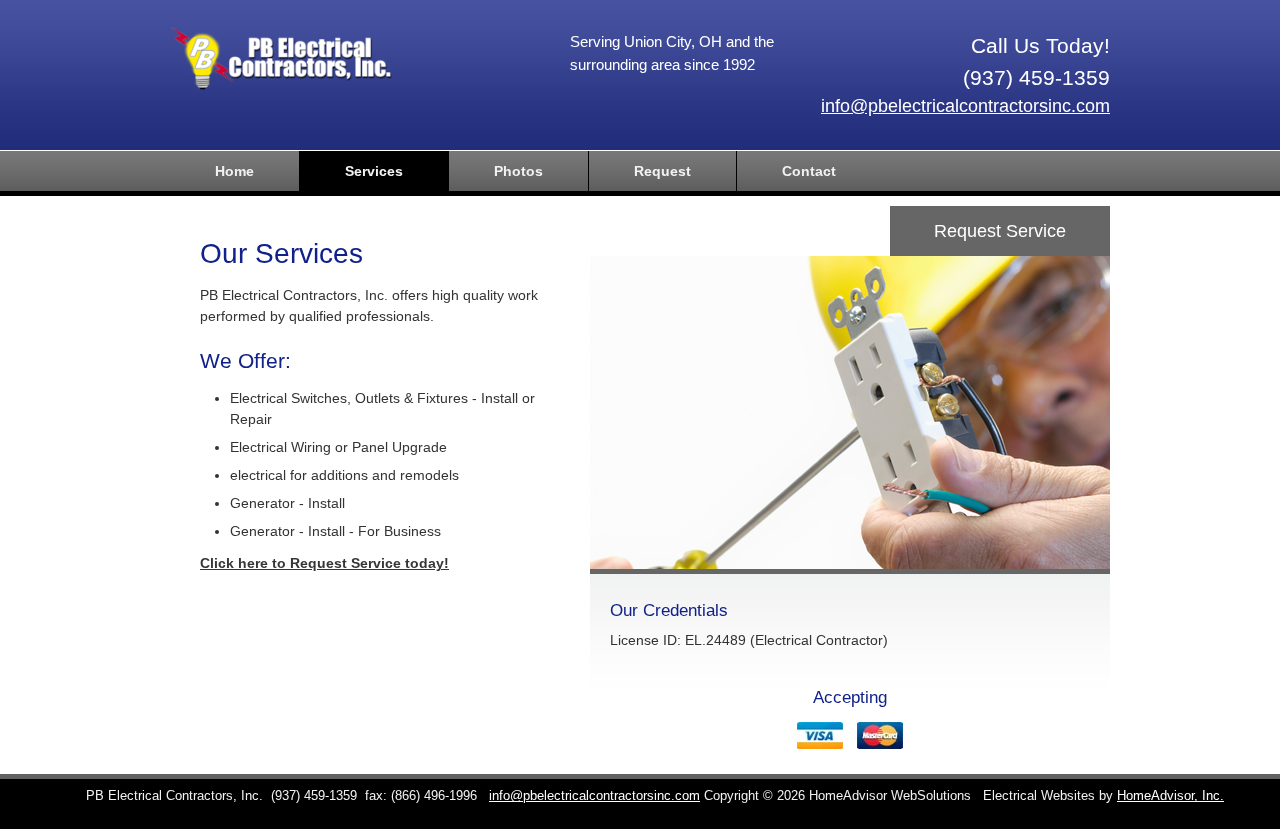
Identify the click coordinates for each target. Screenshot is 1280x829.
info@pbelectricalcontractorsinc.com (965, 106)
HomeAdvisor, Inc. (1170, 796)
